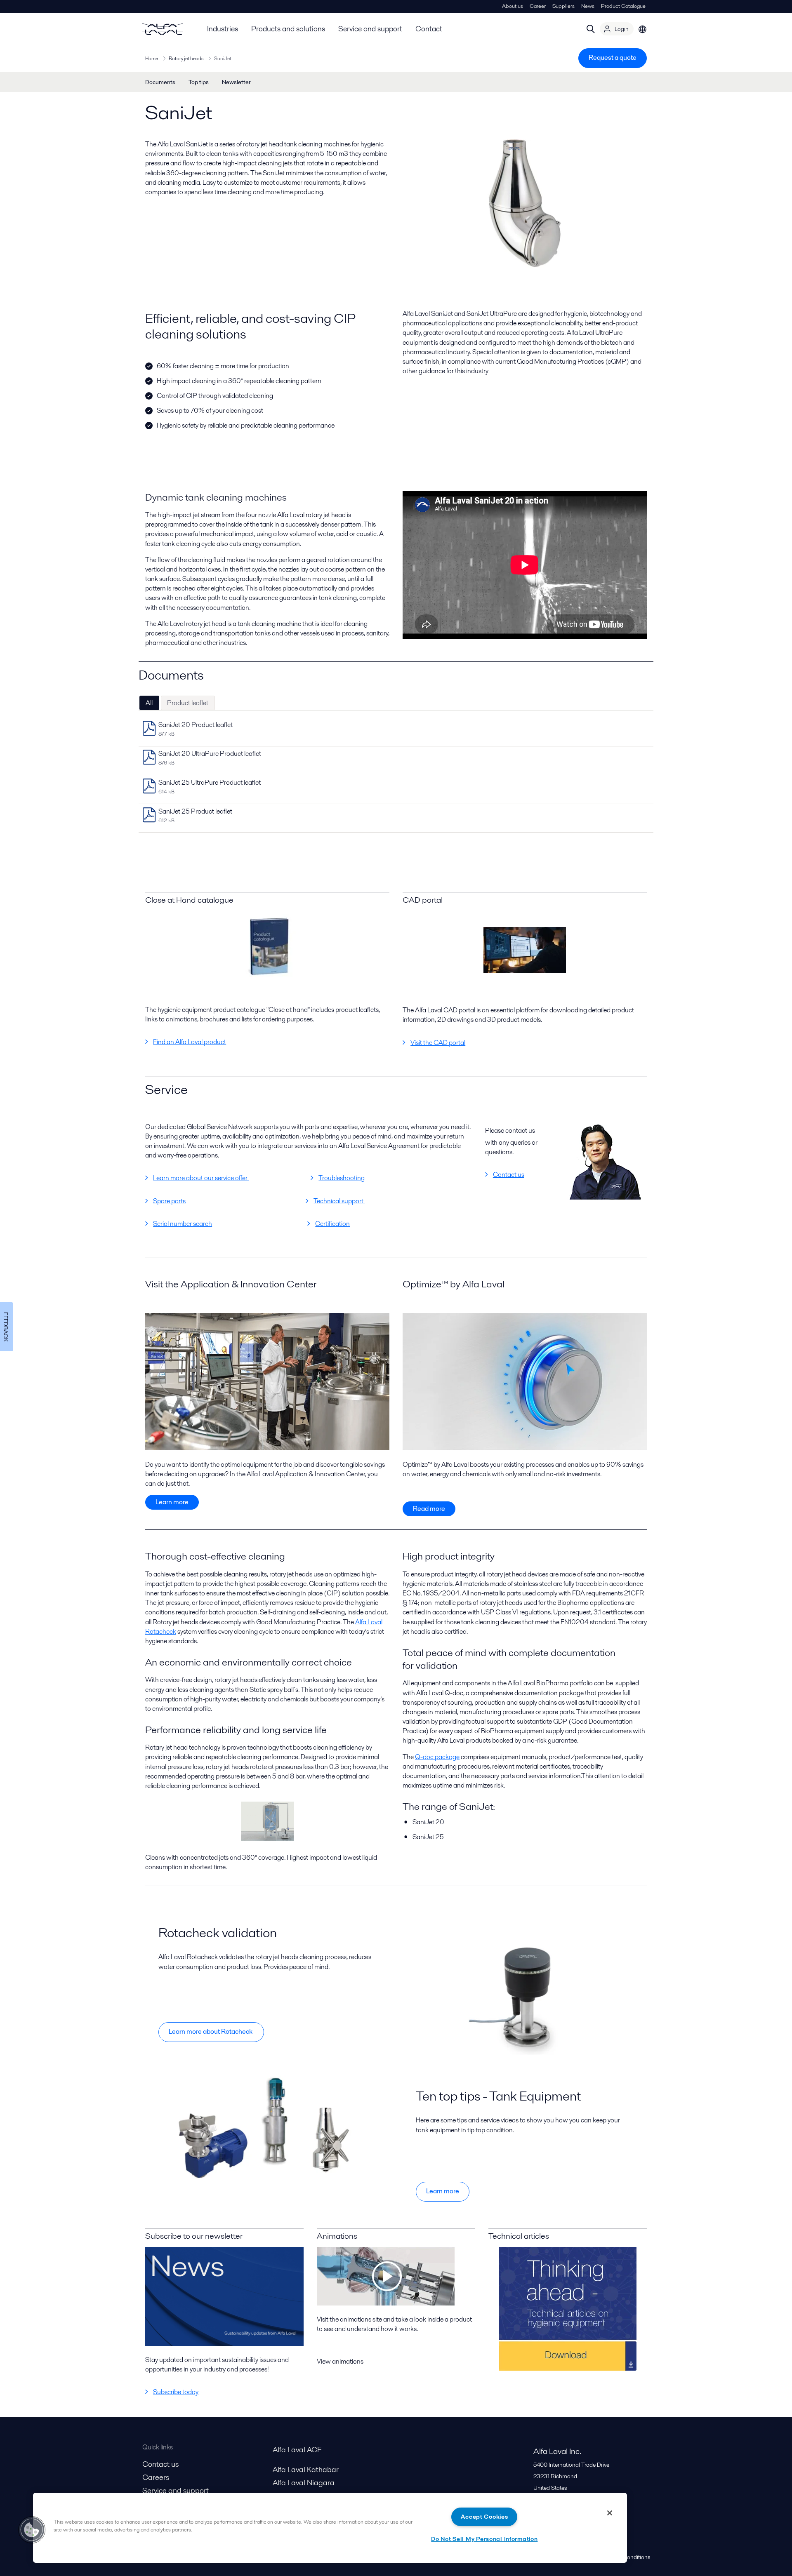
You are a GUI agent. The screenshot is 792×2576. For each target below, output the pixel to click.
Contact (429, 29)
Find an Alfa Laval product (190, 1042)
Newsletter (236, 82)
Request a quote (613, 58)
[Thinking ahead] (568, 2309)
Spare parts (169, 1201)
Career (538, 6)
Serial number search (183, 1224)
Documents (160, 82)
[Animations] (386, 2303)
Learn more (172, 1502)
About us (513, 6)
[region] (330, 2528)
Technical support (339, 1201)
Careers (156, 2477)
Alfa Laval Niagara (304, 2483)
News (588, 6)
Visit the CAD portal (438, 1043)
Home (152, 58)
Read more (429, 1509)
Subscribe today (176, 2392)
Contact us (509, 1175)
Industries (223, 29)
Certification (332, 1224)
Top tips (199, 82)
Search (591, 29)
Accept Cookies (484, 2517)
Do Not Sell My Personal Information (484, 2539)
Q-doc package (437, 1757)
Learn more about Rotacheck (211, 2031)
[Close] (610, 2513)
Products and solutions (288, 29)
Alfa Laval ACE (297, 2450)
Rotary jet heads (186, 58)
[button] (32, 2530)
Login (622, 29)
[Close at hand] (267, 947)
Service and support (370, 29)
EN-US (643, 29)
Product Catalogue (623, 6)
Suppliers (563, 6)
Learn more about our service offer (201, 1178)
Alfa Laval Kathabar (306, 2469)
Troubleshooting (342, 1178)
